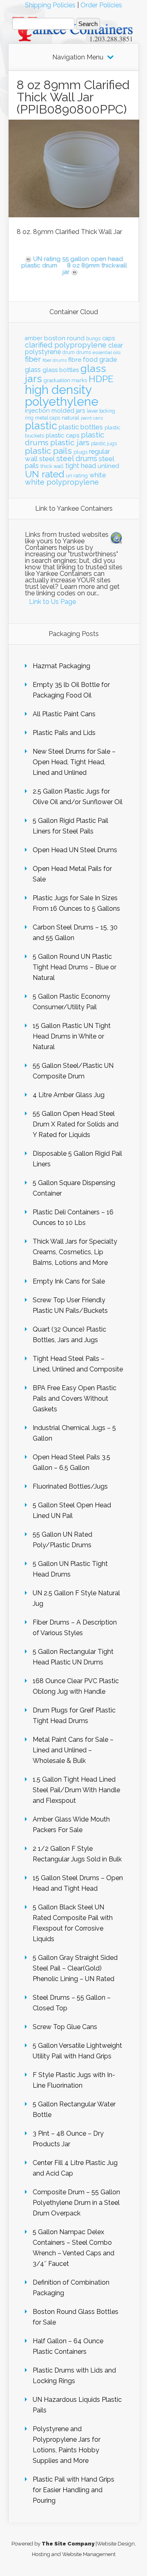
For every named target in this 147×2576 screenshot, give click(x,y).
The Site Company (68, 2544)
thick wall (52, 466)
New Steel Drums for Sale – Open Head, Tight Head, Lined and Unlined (74, 762)
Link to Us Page (52, 602)
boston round (64, 338)
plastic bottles (81, 427)
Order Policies (101, 5)
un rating (77, 476)
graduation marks (65, 380)
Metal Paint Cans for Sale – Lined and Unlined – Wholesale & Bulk (73, 1750)
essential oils (107, 352)
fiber (33, 359)
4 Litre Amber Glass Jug (69, 1095)
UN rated (45, 474)
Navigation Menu (78, 57)
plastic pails (48, 451)
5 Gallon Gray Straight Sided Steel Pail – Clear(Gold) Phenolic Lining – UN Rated (75, 1968)
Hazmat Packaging (61, 666)
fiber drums (55, 360)
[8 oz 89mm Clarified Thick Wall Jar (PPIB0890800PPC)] (74, 215)
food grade (100, 360)
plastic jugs (104, 444)
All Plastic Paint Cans (64, 714)
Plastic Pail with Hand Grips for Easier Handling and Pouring (73, 2490)
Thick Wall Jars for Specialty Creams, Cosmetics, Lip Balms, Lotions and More (75, 1252)
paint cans (92, 418)
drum (69, 352)
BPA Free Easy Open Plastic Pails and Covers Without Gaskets (75, 1398)
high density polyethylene (62, 396)
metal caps (48, 418)
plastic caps (62, 435)
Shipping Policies (50, 5)
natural (70, 418)
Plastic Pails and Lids (64, 733)
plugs (80, 452)
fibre (75, 360)
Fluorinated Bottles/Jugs (70, 1486)
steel (47, 459)
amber (34, 338)
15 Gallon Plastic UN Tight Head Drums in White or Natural (72, 1036)
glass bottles (61, 370)
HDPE (101, 379)
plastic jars (70, 443)
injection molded (50, 411)
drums (84, 352)
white (98, 475)
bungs (93, 339)
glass (33, 370)
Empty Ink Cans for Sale (69, 1281)
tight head (81, 466)
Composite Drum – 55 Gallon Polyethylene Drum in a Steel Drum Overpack (76, 2203)
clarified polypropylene (66, 345)
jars (81, 411)
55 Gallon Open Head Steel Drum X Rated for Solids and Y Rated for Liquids (76, 1124)
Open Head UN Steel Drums (75, 850)
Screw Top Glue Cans (65, 2027)
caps (109, 338)
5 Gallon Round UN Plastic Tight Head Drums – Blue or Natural (75, 967)
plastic (41, 426)
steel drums (77, 458)
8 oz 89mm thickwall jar (95, 269)
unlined (108, 466)
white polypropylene (62, 482)
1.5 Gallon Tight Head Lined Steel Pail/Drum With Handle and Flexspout (76, 1790)
